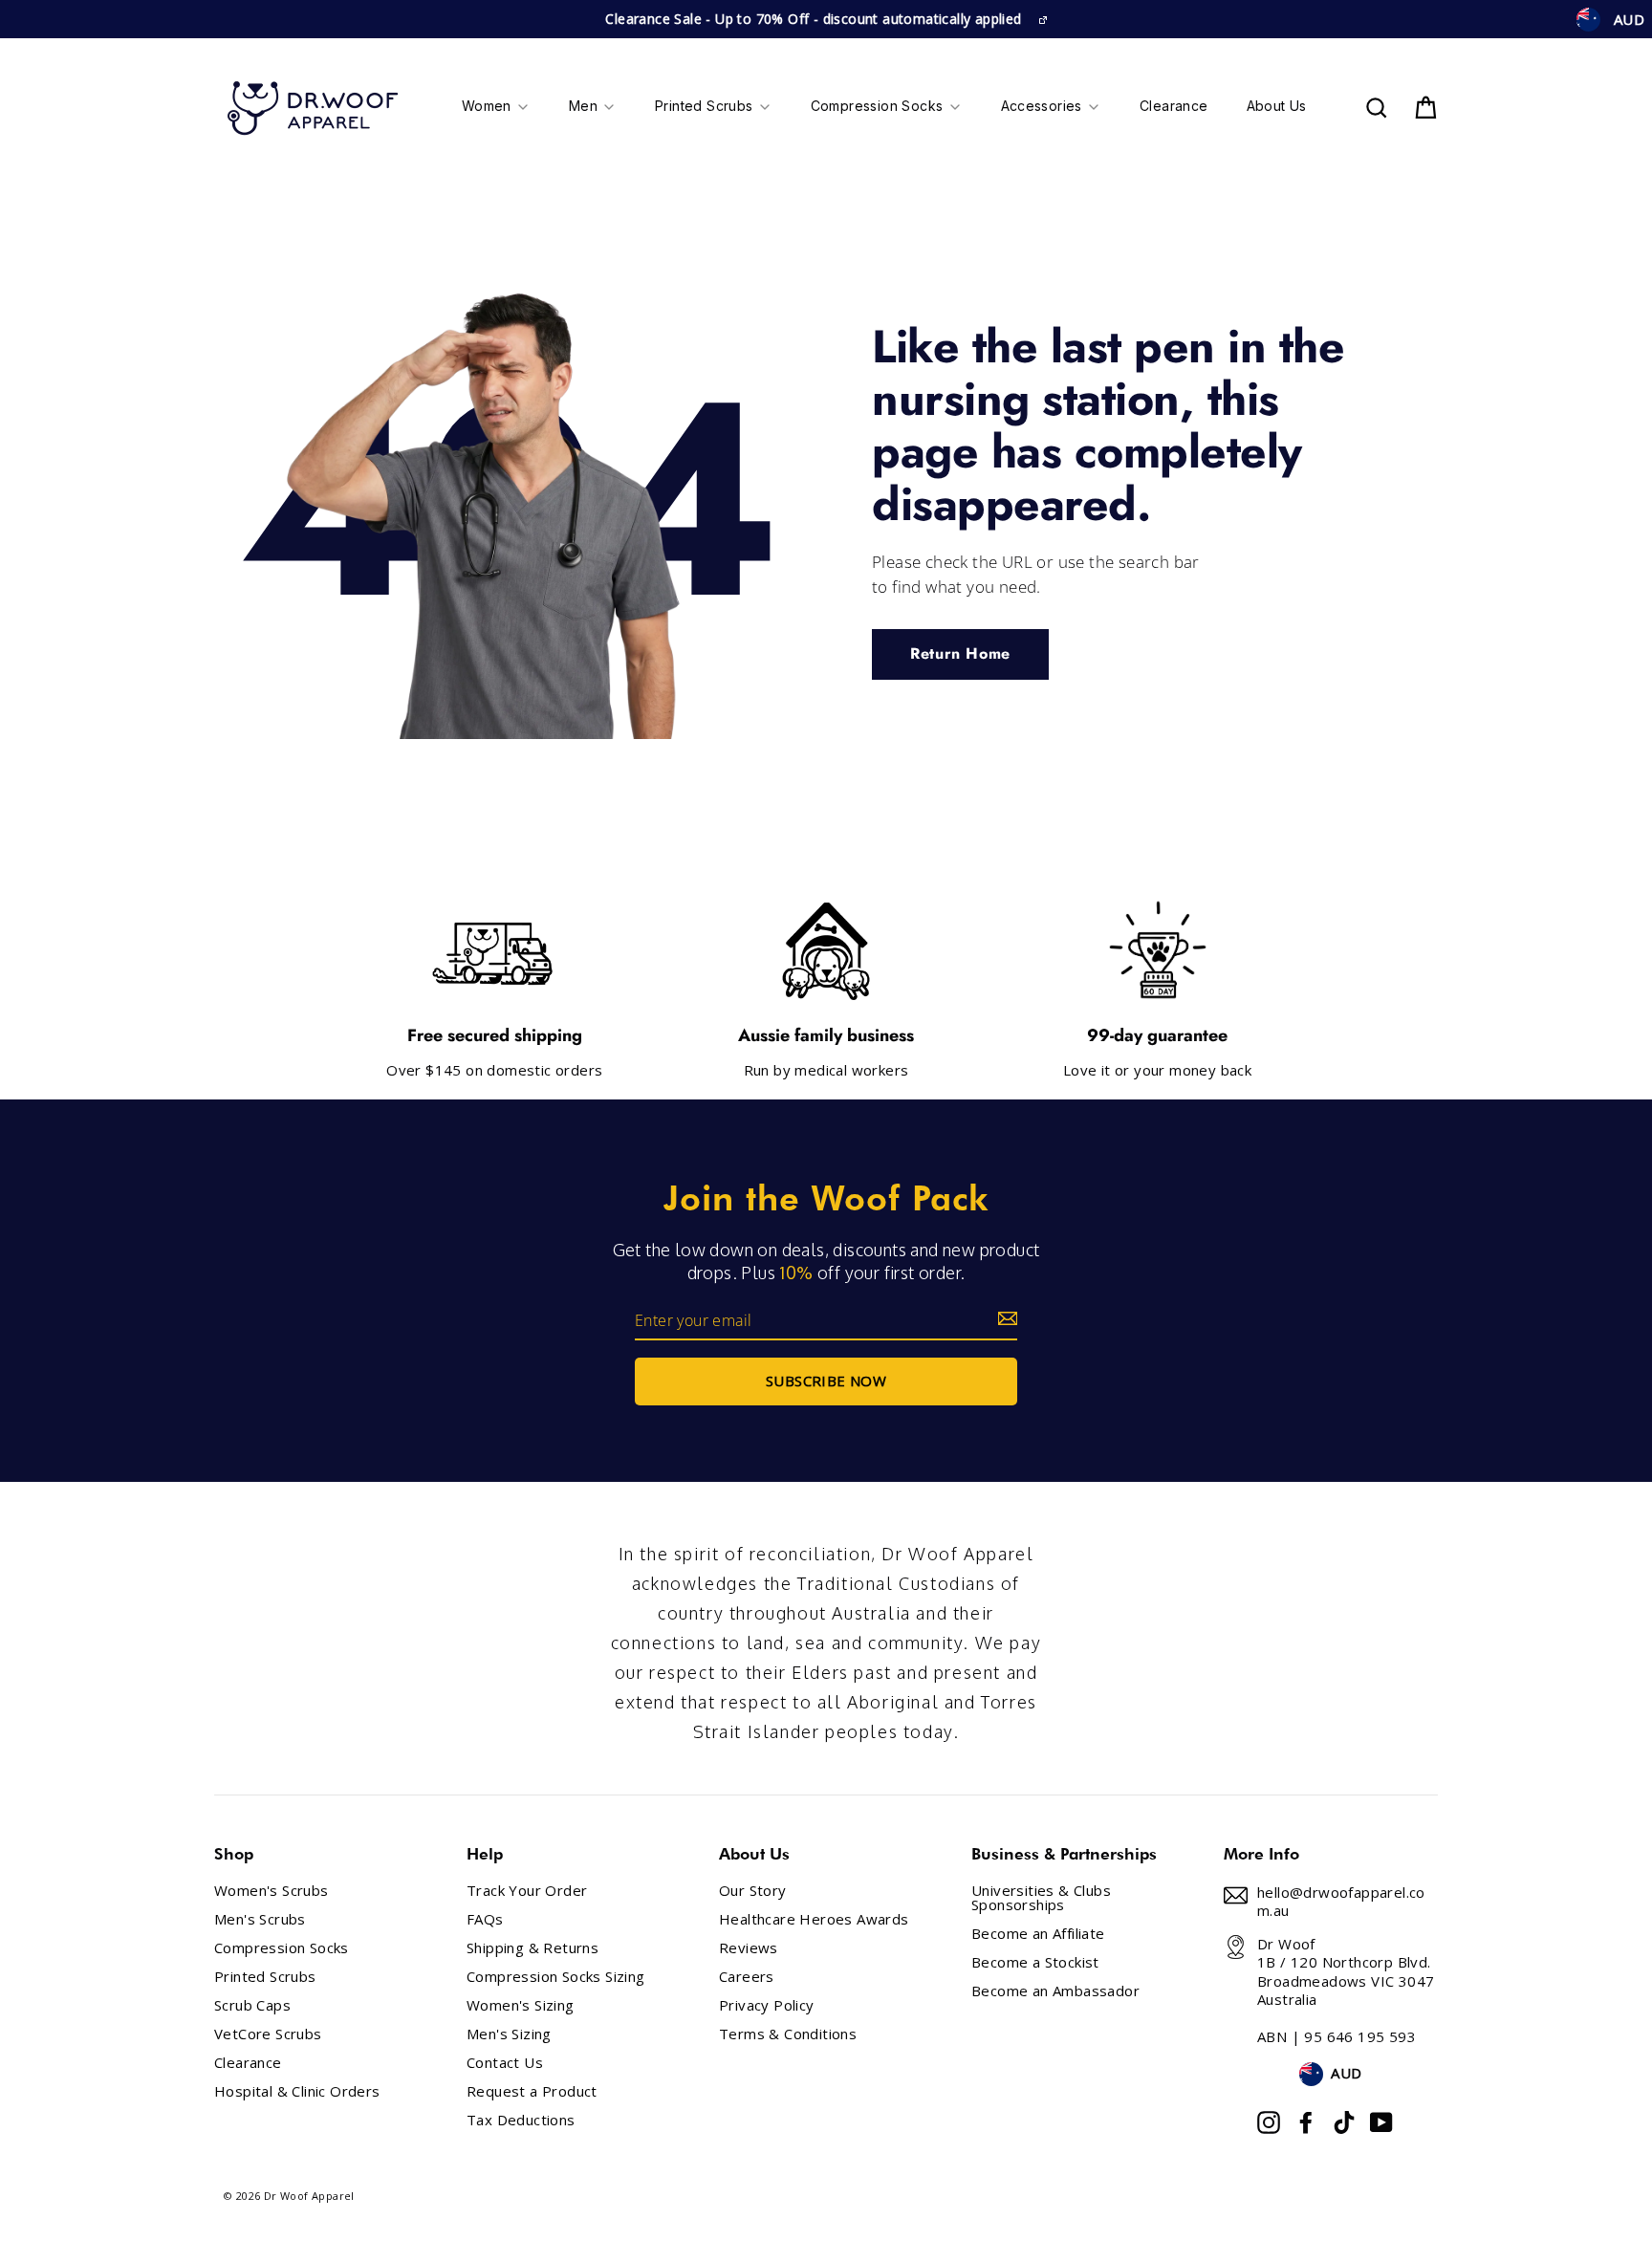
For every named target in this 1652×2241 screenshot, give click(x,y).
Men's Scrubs (260, 1919)
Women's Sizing (521, 2005)
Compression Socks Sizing (556, 1977)
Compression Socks (282, 1948)
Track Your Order (527, 1891)
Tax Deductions (521, 2120)
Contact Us (505, 2063)
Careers (747, 1977)
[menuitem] (496, 108)
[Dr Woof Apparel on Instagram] (1269, 2122)
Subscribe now (826, 1381)
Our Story (753, 1891)
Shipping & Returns (533, 1948)
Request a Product (532, 2091)
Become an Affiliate (1038, 1934)
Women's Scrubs (272, 1891)
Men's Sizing (509, 2034)
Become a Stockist (1035, 1962)
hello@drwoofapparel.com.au (1341, 1902)
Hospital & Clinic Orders (297, 2091)
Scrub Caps (252, 2005)
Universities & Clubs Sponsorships (1041, 1898)
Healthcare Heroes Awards (814, 1919)
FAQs (485, 1919)
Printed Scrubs (265, 1977)
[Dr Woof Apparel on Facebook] (1306, 2122)
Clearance (248, 2063)
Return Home (960, 653)
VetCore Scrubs (268, 2034)
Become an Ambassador (1055, 1991)
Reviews (749, 1948)
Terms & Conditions (788, 2034)
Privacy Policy (767, 2005)
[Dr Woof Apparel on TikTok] (1344, 2122)
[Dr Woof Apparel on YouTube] (1381, 2122)
